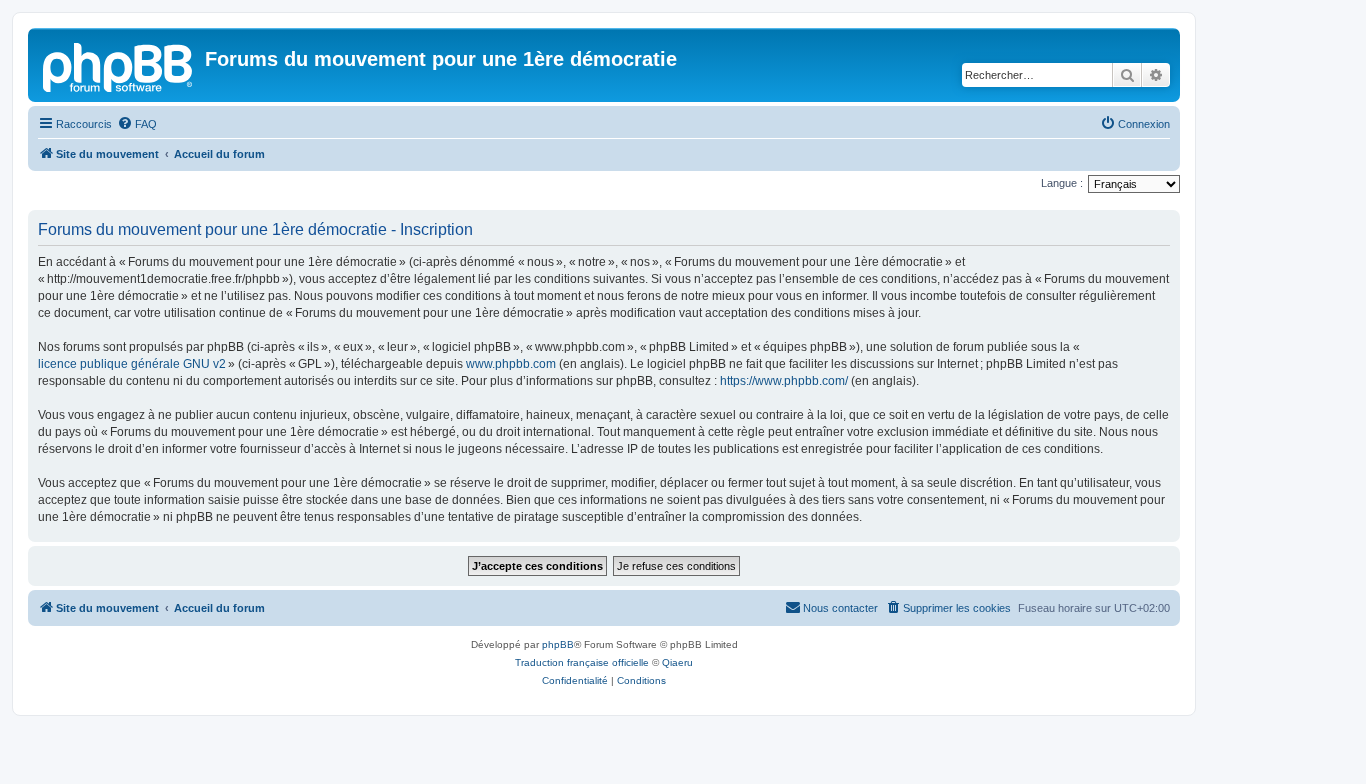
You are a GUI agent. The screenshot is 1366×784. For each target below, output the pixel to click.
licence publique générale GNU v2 (132, 364)
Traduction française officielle (582, 662)
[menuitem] (137, 124)
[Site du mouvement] (119, 65)
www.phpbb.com (511, 364)
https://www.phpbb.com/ (784, 381)
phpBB (558, 644)
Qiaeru (677, 662)
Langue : (1062, 183)
